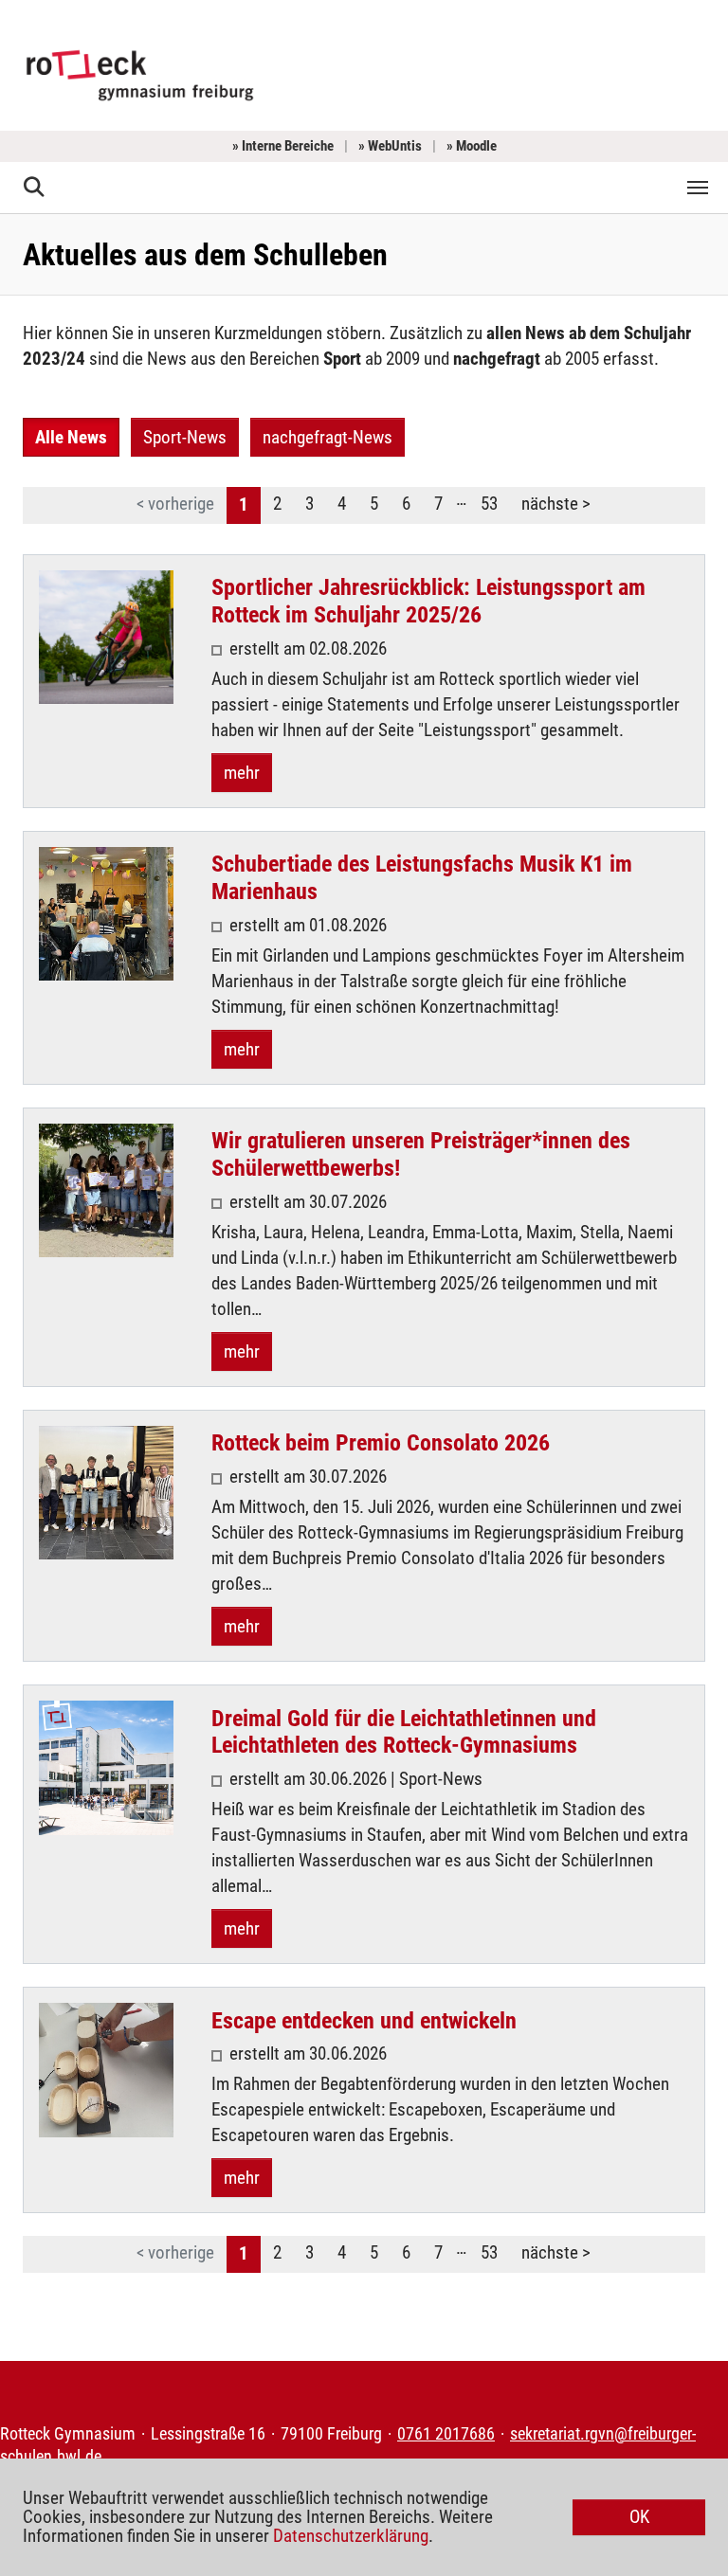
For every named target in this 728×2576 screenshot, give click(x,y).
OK (639, 2517)
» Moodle (472, 146)
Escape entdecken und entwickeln (364, 2021)
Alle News (71, 437)
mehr (242, 773)
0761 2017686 (446, 2434)
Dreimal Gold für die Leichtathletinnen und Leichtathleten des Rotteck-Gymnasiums (404, 1732)
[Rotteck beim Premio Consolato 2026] (106, 1493)
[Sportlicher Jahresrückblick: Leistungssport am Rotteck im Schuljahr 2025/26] (106, 638)
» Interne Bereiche (283, 146)
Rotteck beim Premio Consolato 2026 (381, 1443)
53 (489, 504)
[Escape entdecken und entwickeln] (106, 2070)
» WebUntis (390, 146)
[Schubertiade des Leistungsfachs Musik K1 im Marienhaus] (106, 914)
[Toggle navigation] (698, 188)
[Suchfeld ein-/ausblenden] (35, 188)
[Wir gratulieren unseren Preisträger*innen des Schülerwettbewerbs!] (106, 1191)
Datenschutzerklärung (351, 2536)
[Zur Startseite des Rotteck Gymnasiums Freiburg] (140, 73)
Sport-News (185, 437)
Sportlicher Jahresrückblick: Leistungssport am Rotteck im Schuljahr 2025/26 (428, 601)
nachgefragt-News (328, 437)
